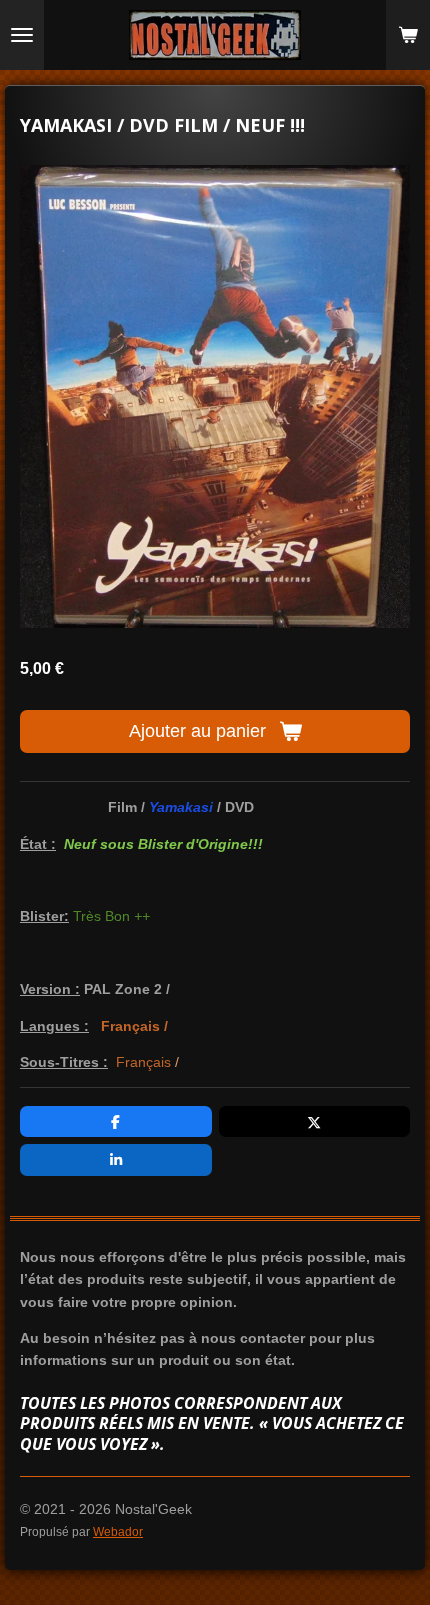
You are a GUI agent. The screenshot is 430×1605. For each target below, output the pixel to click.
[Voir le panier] (408, 35)
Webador (118, 1531)
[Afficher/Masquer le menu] (22, 35)
